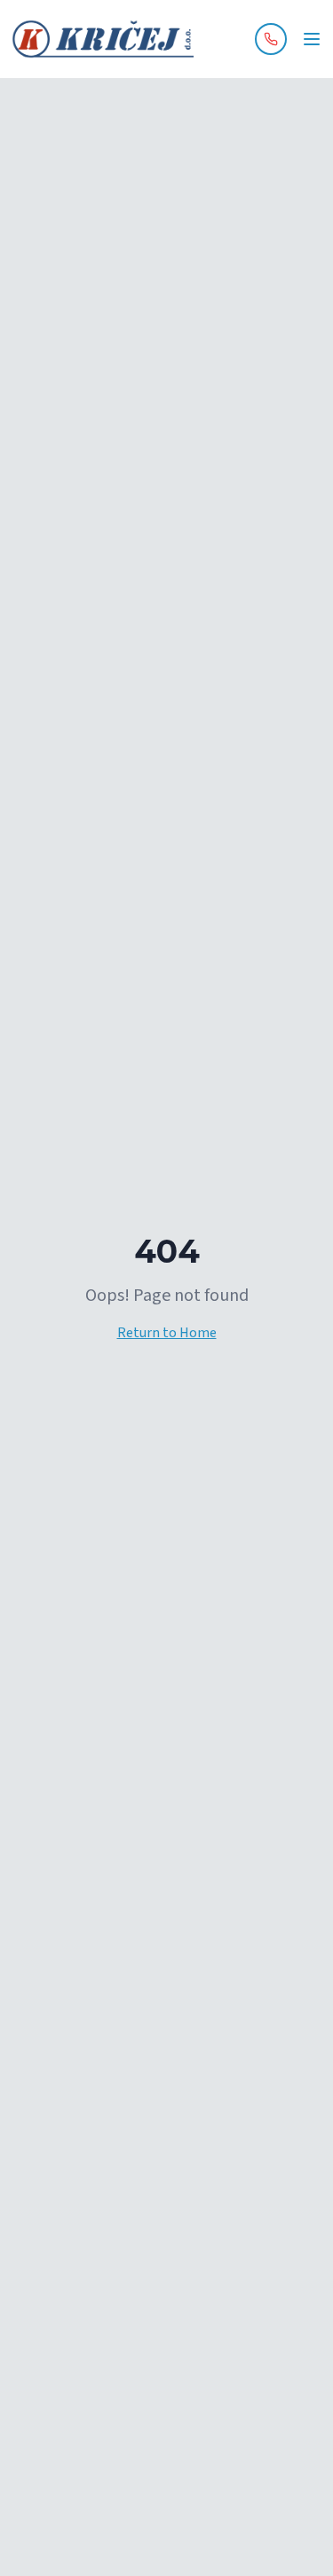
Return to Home (167, 1333)
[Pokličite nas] (271, 39)
